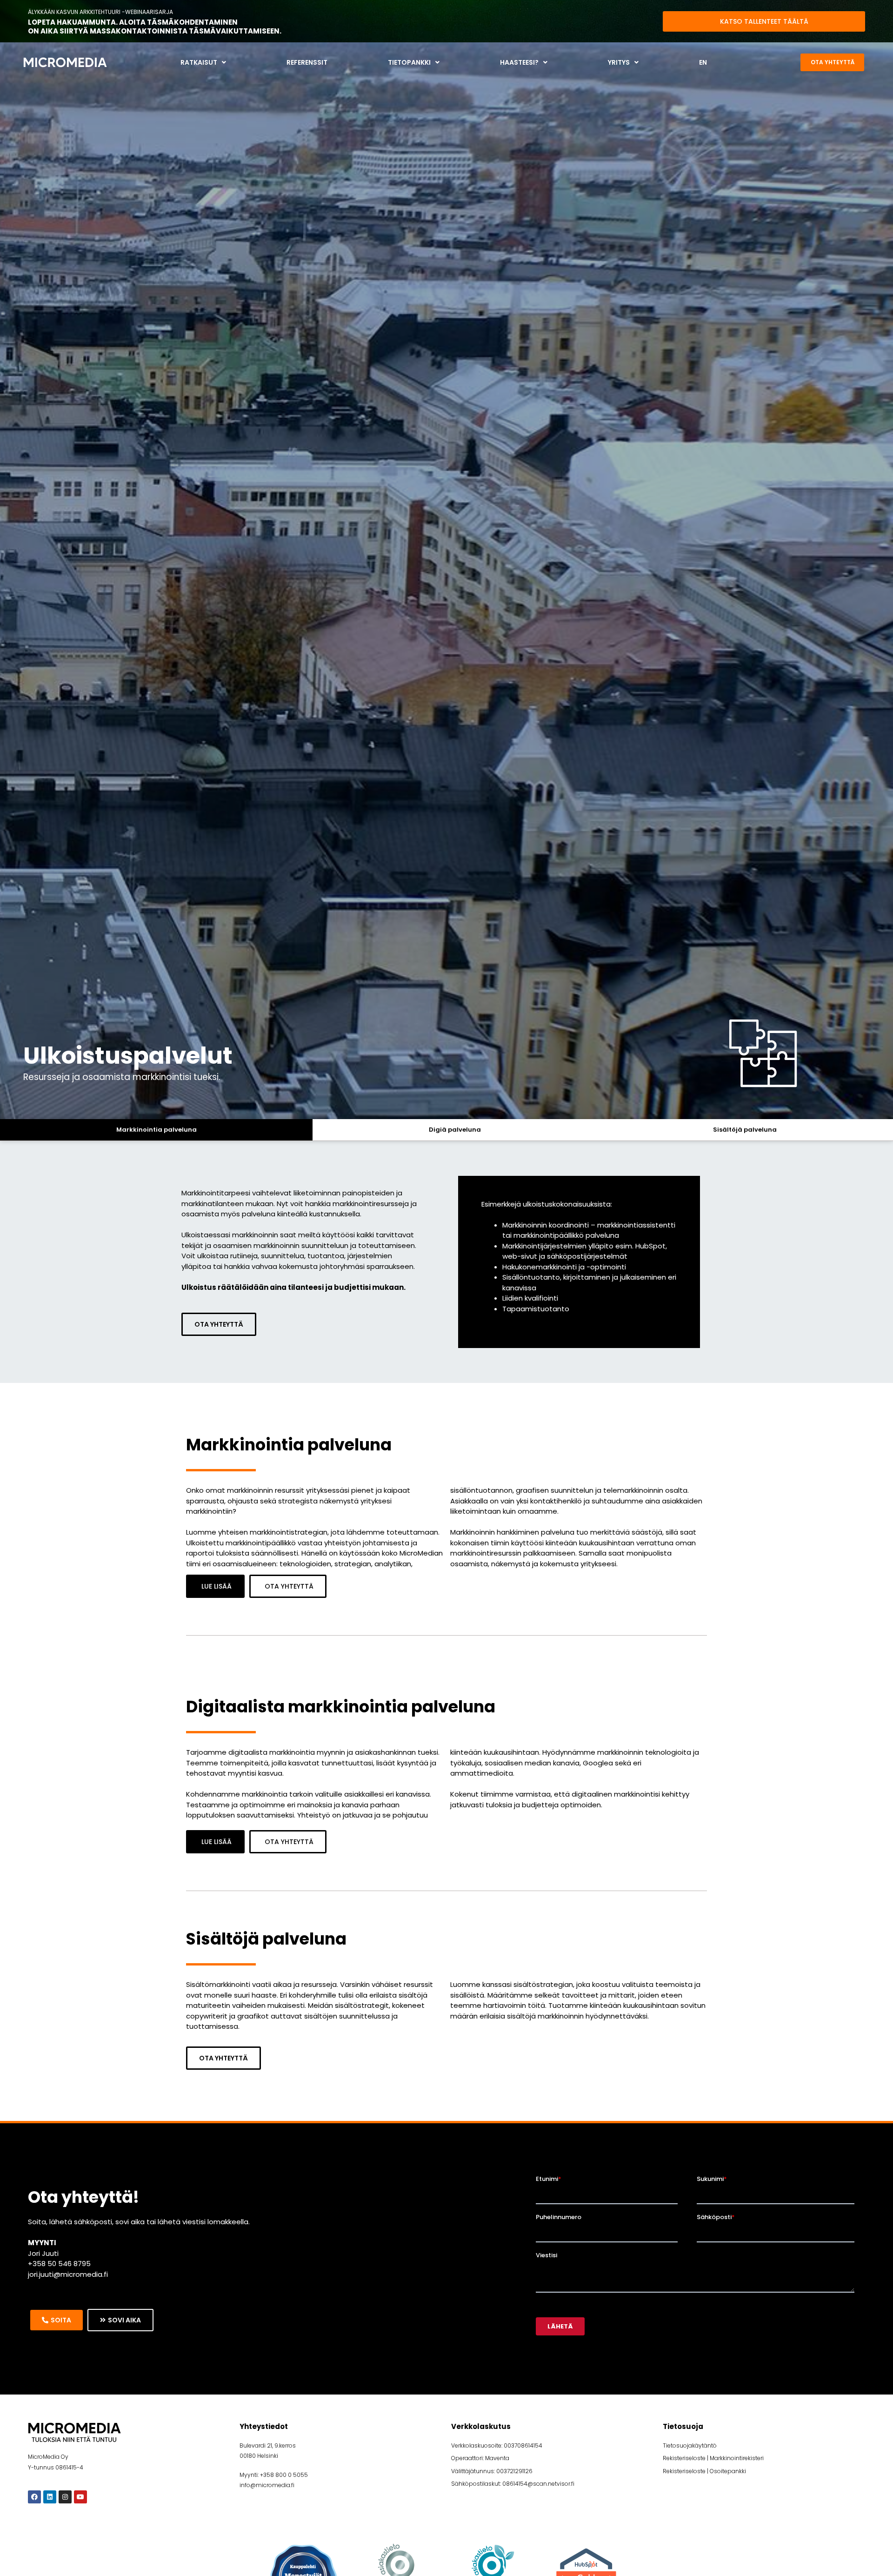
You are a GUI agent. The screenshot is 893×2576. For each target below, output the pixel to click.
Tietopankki (409, 62)
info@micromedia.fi (267, 2485)
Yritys (619, 62)
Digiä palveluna (455, 1130)
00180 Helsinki (259, 2456)
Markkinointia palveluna (157, 1130)
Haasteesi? (519, 62)
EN (703, 62)
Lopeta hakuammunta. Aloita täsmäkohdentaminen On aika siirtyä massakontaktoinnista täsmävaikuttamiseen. (155, 27)
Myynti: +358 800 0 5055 (274, 2475)
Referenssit (307, 62)
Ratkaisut (199, 62)
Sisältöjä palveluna (745, 1130)
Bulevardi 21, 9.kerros (268, 2445)
